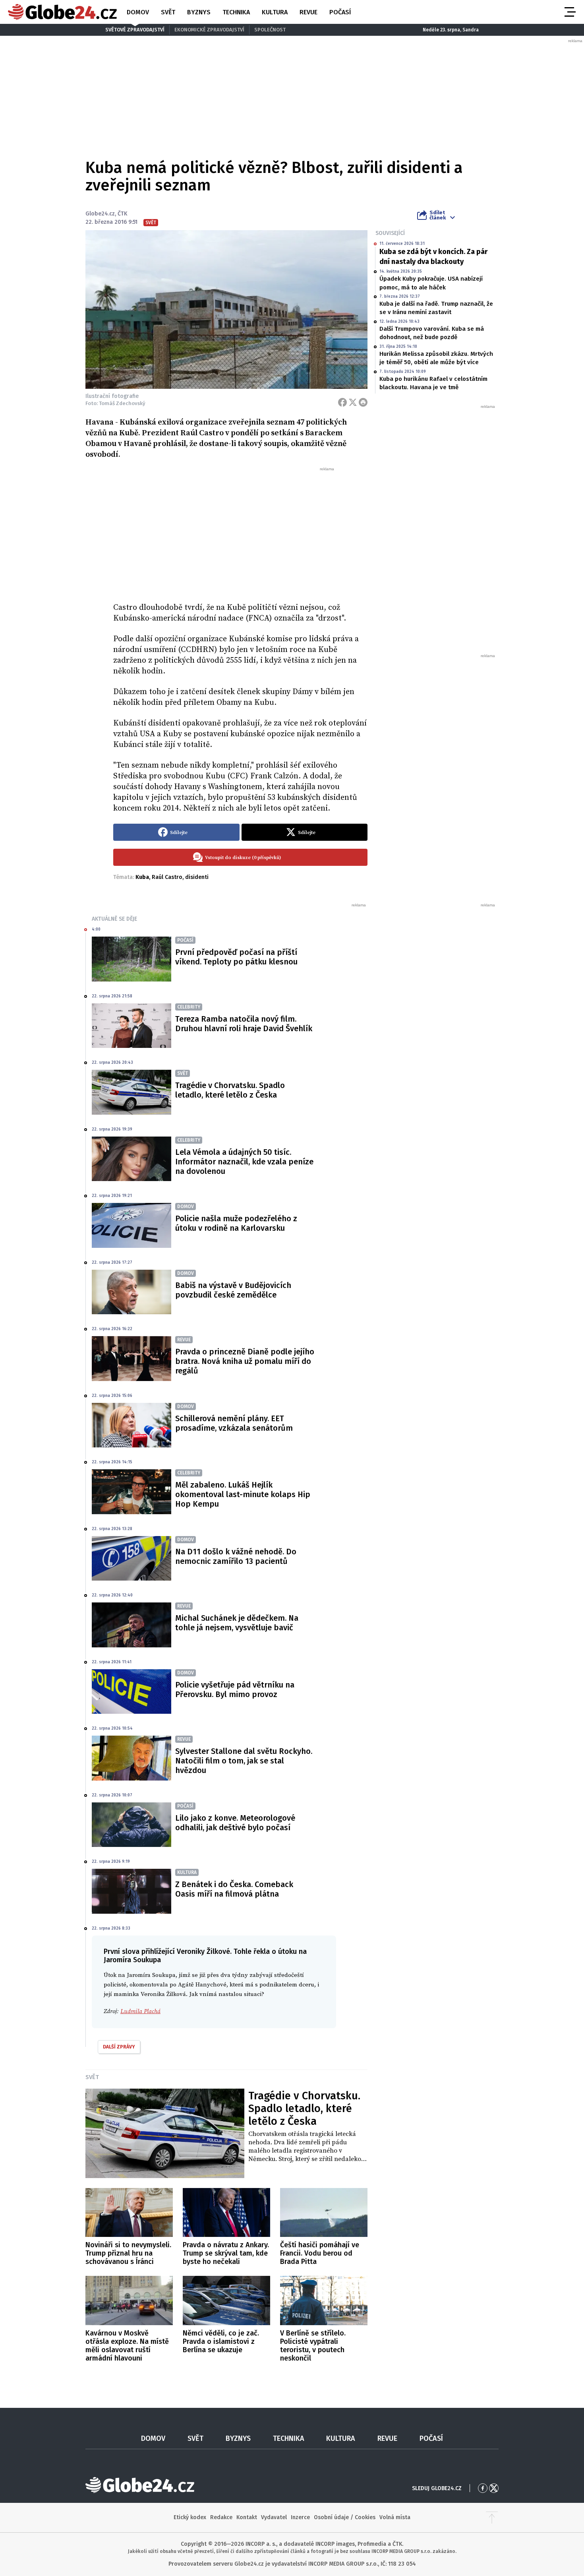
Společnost (270, 30)
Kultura (275, 12)
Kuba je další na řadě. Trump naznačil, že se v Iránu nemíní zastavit (436, 308)
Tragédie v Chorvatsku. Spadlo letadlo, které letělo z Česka (230, 1090)
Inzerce (300, 2517)
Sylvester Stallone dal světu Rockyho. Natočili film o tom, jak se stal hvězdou (244, 1761)
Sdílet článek (438, 215)
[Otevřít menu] (569, 12)
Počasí (340, 12)
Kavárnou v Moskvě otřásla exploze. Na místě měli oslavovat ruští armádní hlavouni (127, 2346)
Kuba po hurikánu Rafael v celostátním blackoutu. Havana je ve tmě (433, 383)
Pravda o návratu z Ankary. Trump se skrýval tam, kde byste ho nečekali (226, 2253)
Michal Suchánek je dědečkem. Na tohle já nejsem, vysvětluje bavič (237, 1623)
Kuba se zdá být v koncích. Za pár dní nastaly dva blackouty (433, 257)
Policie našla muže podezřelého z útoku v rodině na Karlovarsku (236, 1223)
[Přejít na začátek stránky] (492, 2518)
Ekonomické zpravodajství (209, 30)
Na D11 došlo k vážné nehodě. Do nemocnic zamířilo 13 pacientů (236, 1556)
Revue (308, 12)
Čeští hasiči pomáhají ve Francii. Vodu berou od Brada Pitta (320, 2253)
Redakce (221, 2517)
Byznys (199, 12)
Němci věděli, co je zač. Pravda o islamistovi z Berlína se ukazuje (221, 2341)
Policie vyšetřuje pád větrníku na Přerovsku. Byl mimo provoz (235, 1690)
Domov (138, 12)
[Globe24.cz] (62, 12)
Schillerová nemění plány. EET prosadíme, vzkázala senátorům (234, 1423)
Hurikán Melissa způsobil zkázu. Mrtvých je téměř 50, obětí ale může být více (436, 358)
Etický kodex (190, 2517)
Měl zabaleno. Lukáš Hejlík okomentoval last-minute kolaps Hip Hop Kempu (243, 1494)
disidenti (197, 877)
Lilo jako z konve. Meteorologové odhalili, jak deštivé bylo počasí (235, 1823)
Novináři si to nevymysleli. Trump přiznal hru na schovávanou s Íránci (128, 2253)
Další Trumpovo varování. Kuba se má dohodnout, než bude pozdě (432, 333)
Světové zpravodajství (135, 30)
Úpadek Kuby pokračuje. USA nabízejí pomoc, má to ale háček (431, 283)
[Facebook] (342, 402)
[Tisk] (363, 402)
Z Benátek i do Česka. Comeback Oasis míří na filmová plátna (234, 1889)
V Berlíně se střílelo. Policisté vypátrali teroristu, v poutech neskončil (313, 2346)
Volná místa (395, 2517)
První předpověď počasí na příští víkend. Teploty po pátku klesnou (236, 957)
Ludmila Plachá (140, 2011)
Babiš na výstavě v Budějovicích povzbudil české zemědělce (233, 1290)
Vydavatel (274, 2517)
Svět (168, 12)
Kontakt (247, 2517)
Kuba (142, 877)
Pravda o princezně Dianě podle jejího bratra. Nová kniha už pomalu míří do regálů (245, 1361)
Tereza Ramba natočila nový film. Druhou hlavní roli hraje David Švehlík (244, 1024)
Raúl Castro (167, 877)
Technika (236, 12)
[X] (353, 402)
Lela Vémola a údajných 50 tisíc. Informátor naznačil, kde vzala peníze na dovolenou (244, 1162)
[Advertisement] (240, 531)
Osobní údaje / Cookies (345, 2517)
